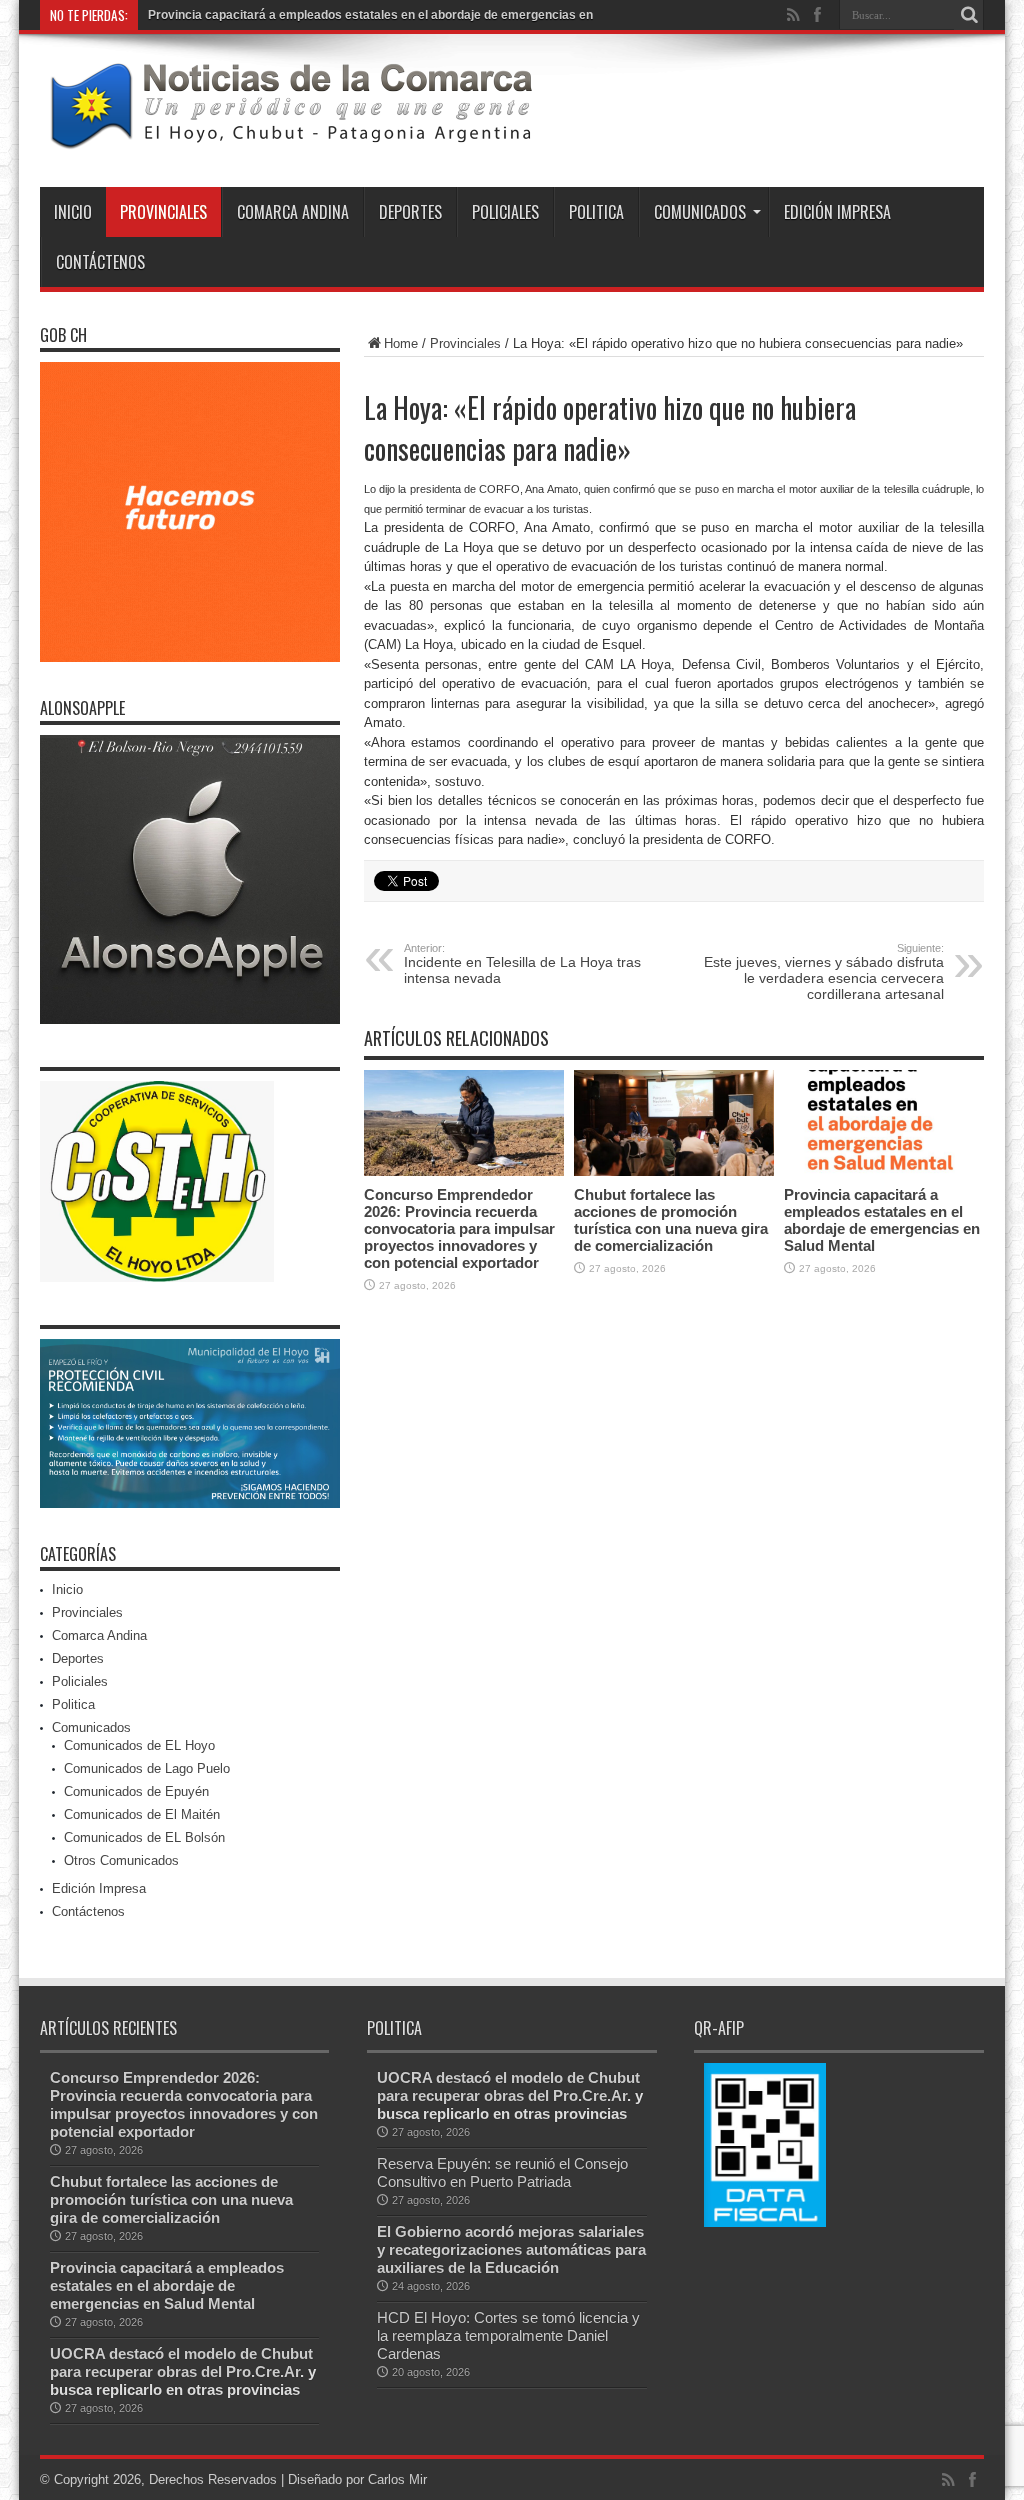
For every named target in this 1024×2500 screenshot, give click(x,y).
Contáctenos (100, 262)
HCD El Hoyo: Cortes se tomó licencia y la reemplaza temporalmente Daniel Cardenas (508, 2335)
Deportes (410, 212)
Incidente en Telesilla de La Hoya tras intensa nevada (522, 964)
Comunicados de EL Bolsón (144, 1837)
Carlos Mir (397, 2479)
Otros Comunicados (121, 1860)
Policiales (505, 212)
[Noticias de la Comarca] (290, 137)
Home (401, 343)
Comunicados (700, 212)
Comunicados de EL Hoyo (139, 1745)
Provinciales (163, 212)
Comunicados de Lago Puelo (147, 1768)
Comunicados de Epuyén (136, 1791)
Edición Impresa (837, 212)
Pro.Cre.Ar (263, 2371)
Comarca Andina (293, 212)
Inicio (73, 212)
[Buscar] (969, 15)
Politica (596, 212)
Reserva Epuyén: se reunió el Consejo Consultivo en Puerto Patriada (502, 2172)
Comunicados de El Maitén (142, 1814)
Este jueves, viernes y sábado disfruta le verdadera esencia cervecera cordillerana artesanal (824, 972)
